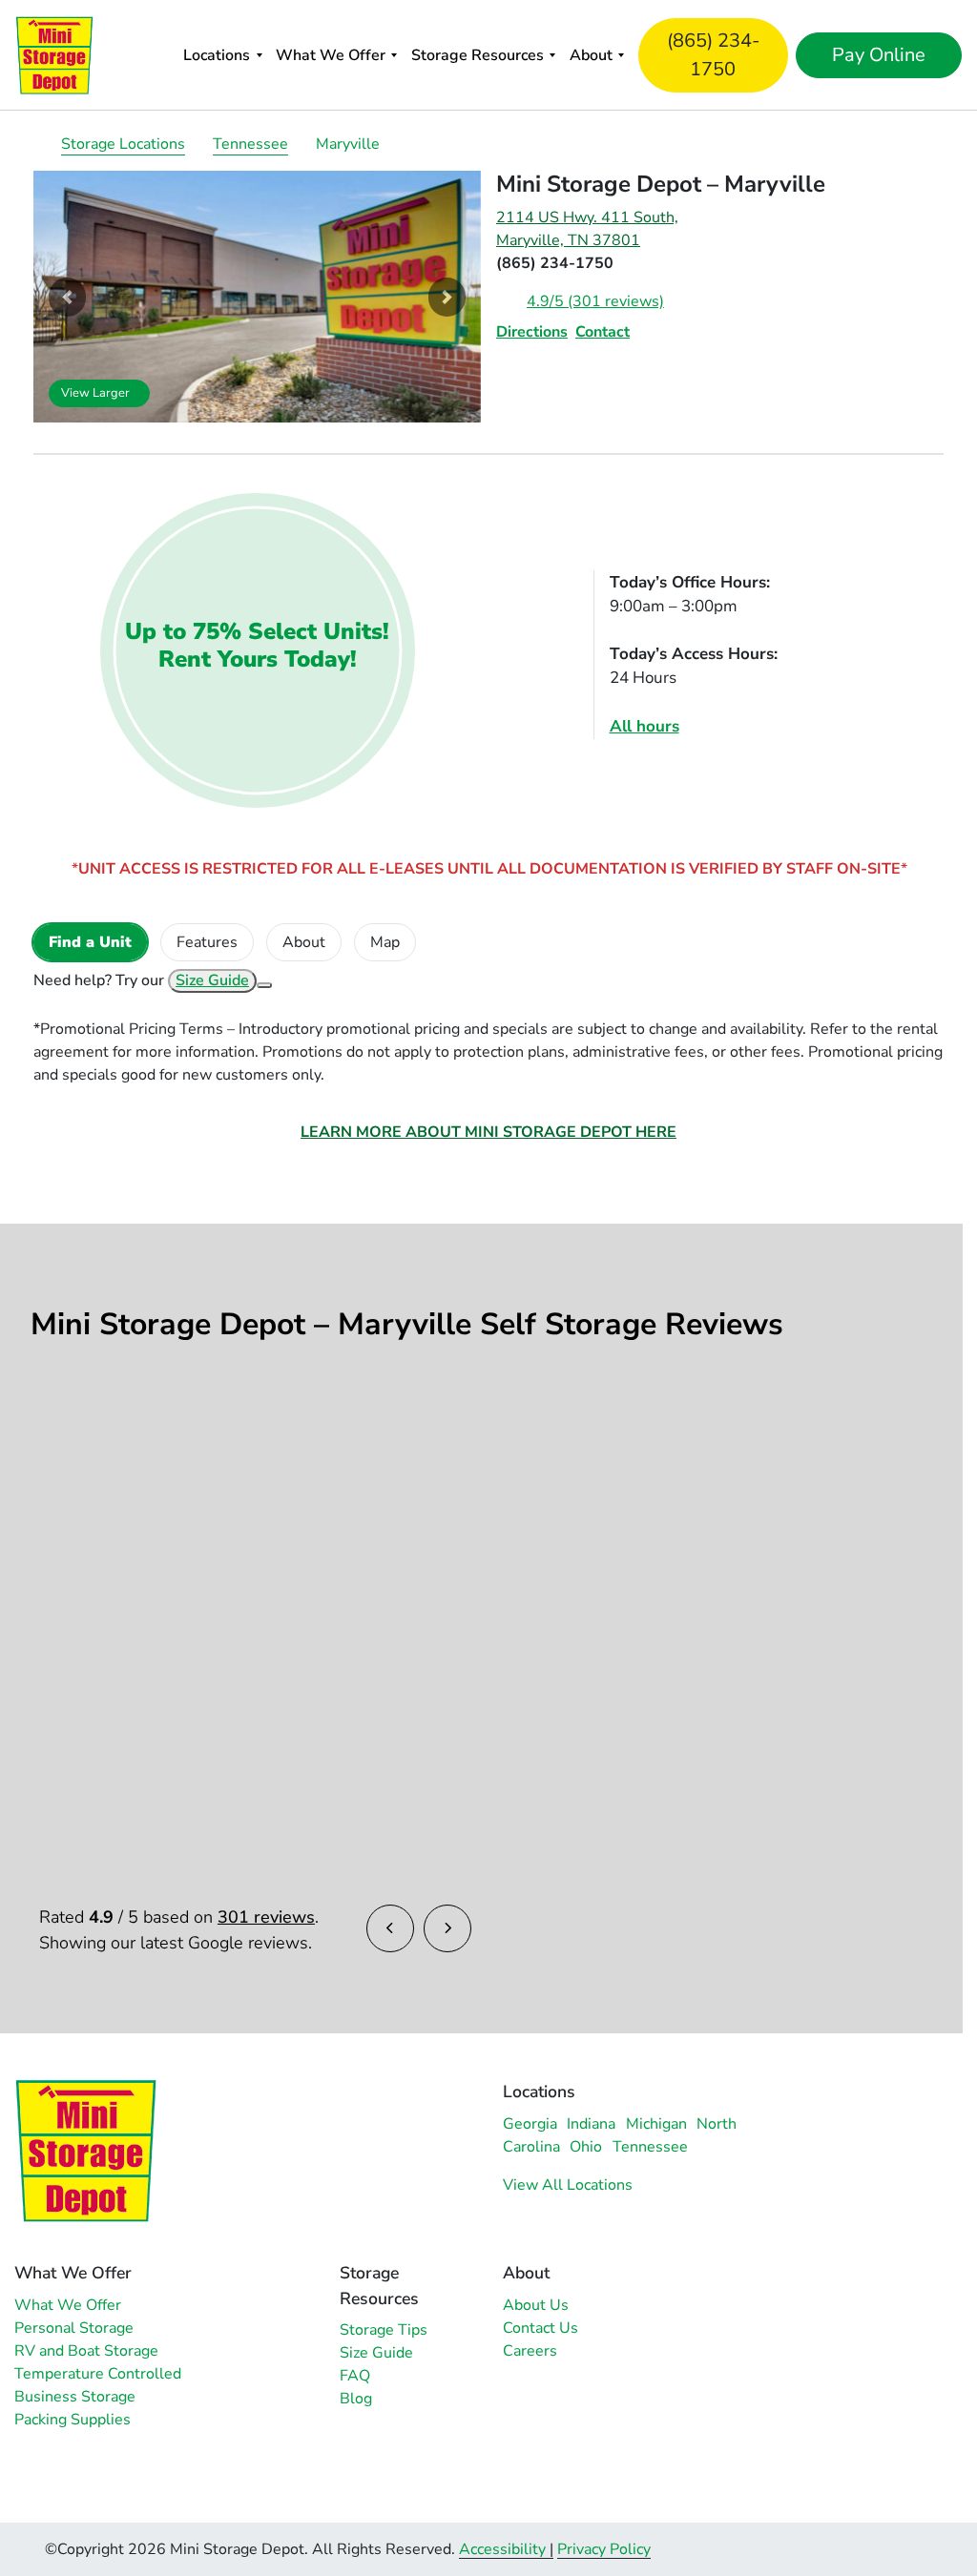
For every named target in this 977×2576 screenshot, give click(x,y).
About (591, 55)
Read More (103, 1566)
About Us (536, 2305)
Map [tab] (385, 942)
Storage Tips (384, 2330)
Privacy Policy (604, 2549)
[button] (67, 297)
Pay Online (879, 55)
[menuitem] (223, 55)
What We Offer (331, 55)
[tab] (90, 942)
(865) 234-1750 (713, 55)
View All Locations (568, 2185)
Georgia (530, 2124)
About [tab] (304, 942)
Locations (217, 55)
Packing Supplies (73, 2420)
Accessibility (502, 2549)
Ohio (586, 2147)
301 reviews (266, 1917)
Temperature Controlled (98, 2374)
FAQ (355, 2376)
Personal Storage (74, 2328)
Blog (356, 2399)
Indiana (591, 2124)
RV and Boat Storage (86, 2351)
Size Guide (212, 980)
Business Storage (75, 2397)
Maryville (348, 144)
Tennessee (250, 144)
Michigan (656, 2124)
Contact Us (540, 2328)
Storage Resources (478, 55)
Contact (603, 332)
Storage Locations (123, 144)
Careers (530, 2351)
